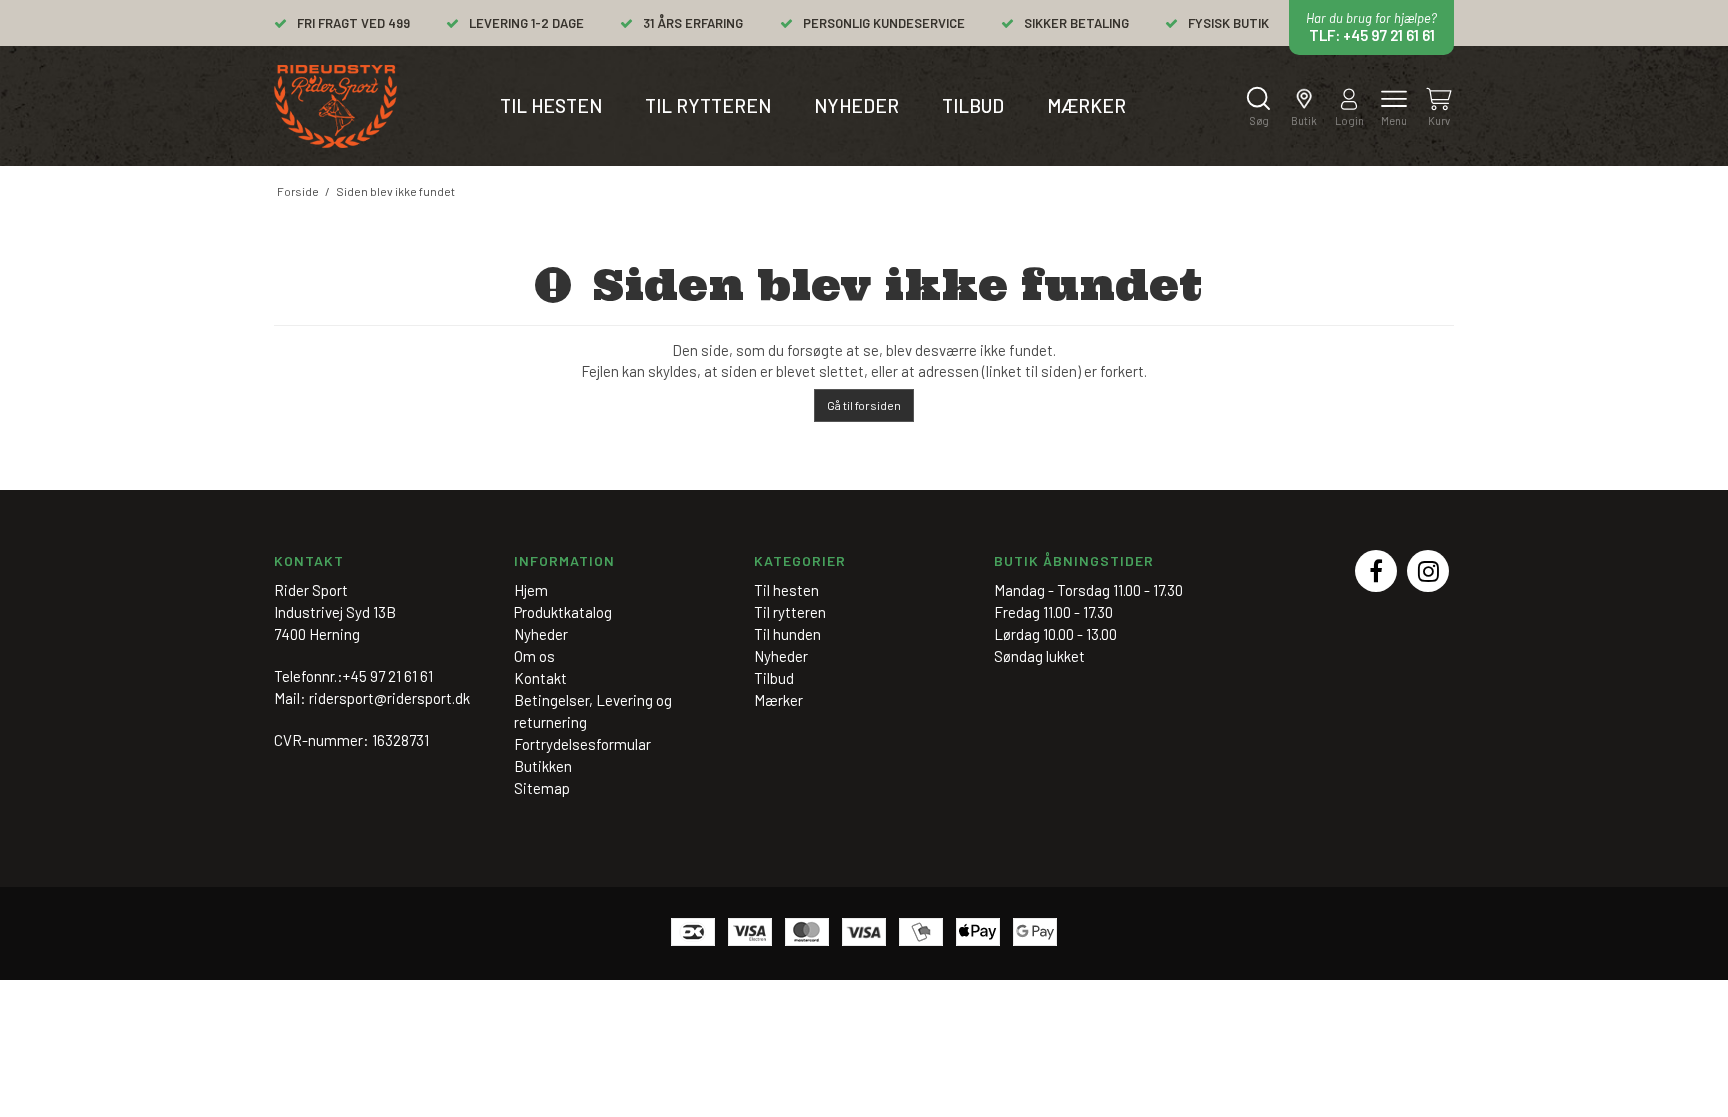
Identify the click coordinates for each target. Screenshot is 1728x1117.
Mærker (1086, 105)
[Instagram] (1428, 571)
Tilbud (973, 105)
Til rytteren (708, 105)
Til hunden (787, 634)
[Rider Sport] (335, 106)
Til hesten (551, 105)
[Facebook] (1376, 571)
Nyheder (856, 105)
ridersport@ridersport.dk (389, 698)
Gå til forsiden (864, 405)
